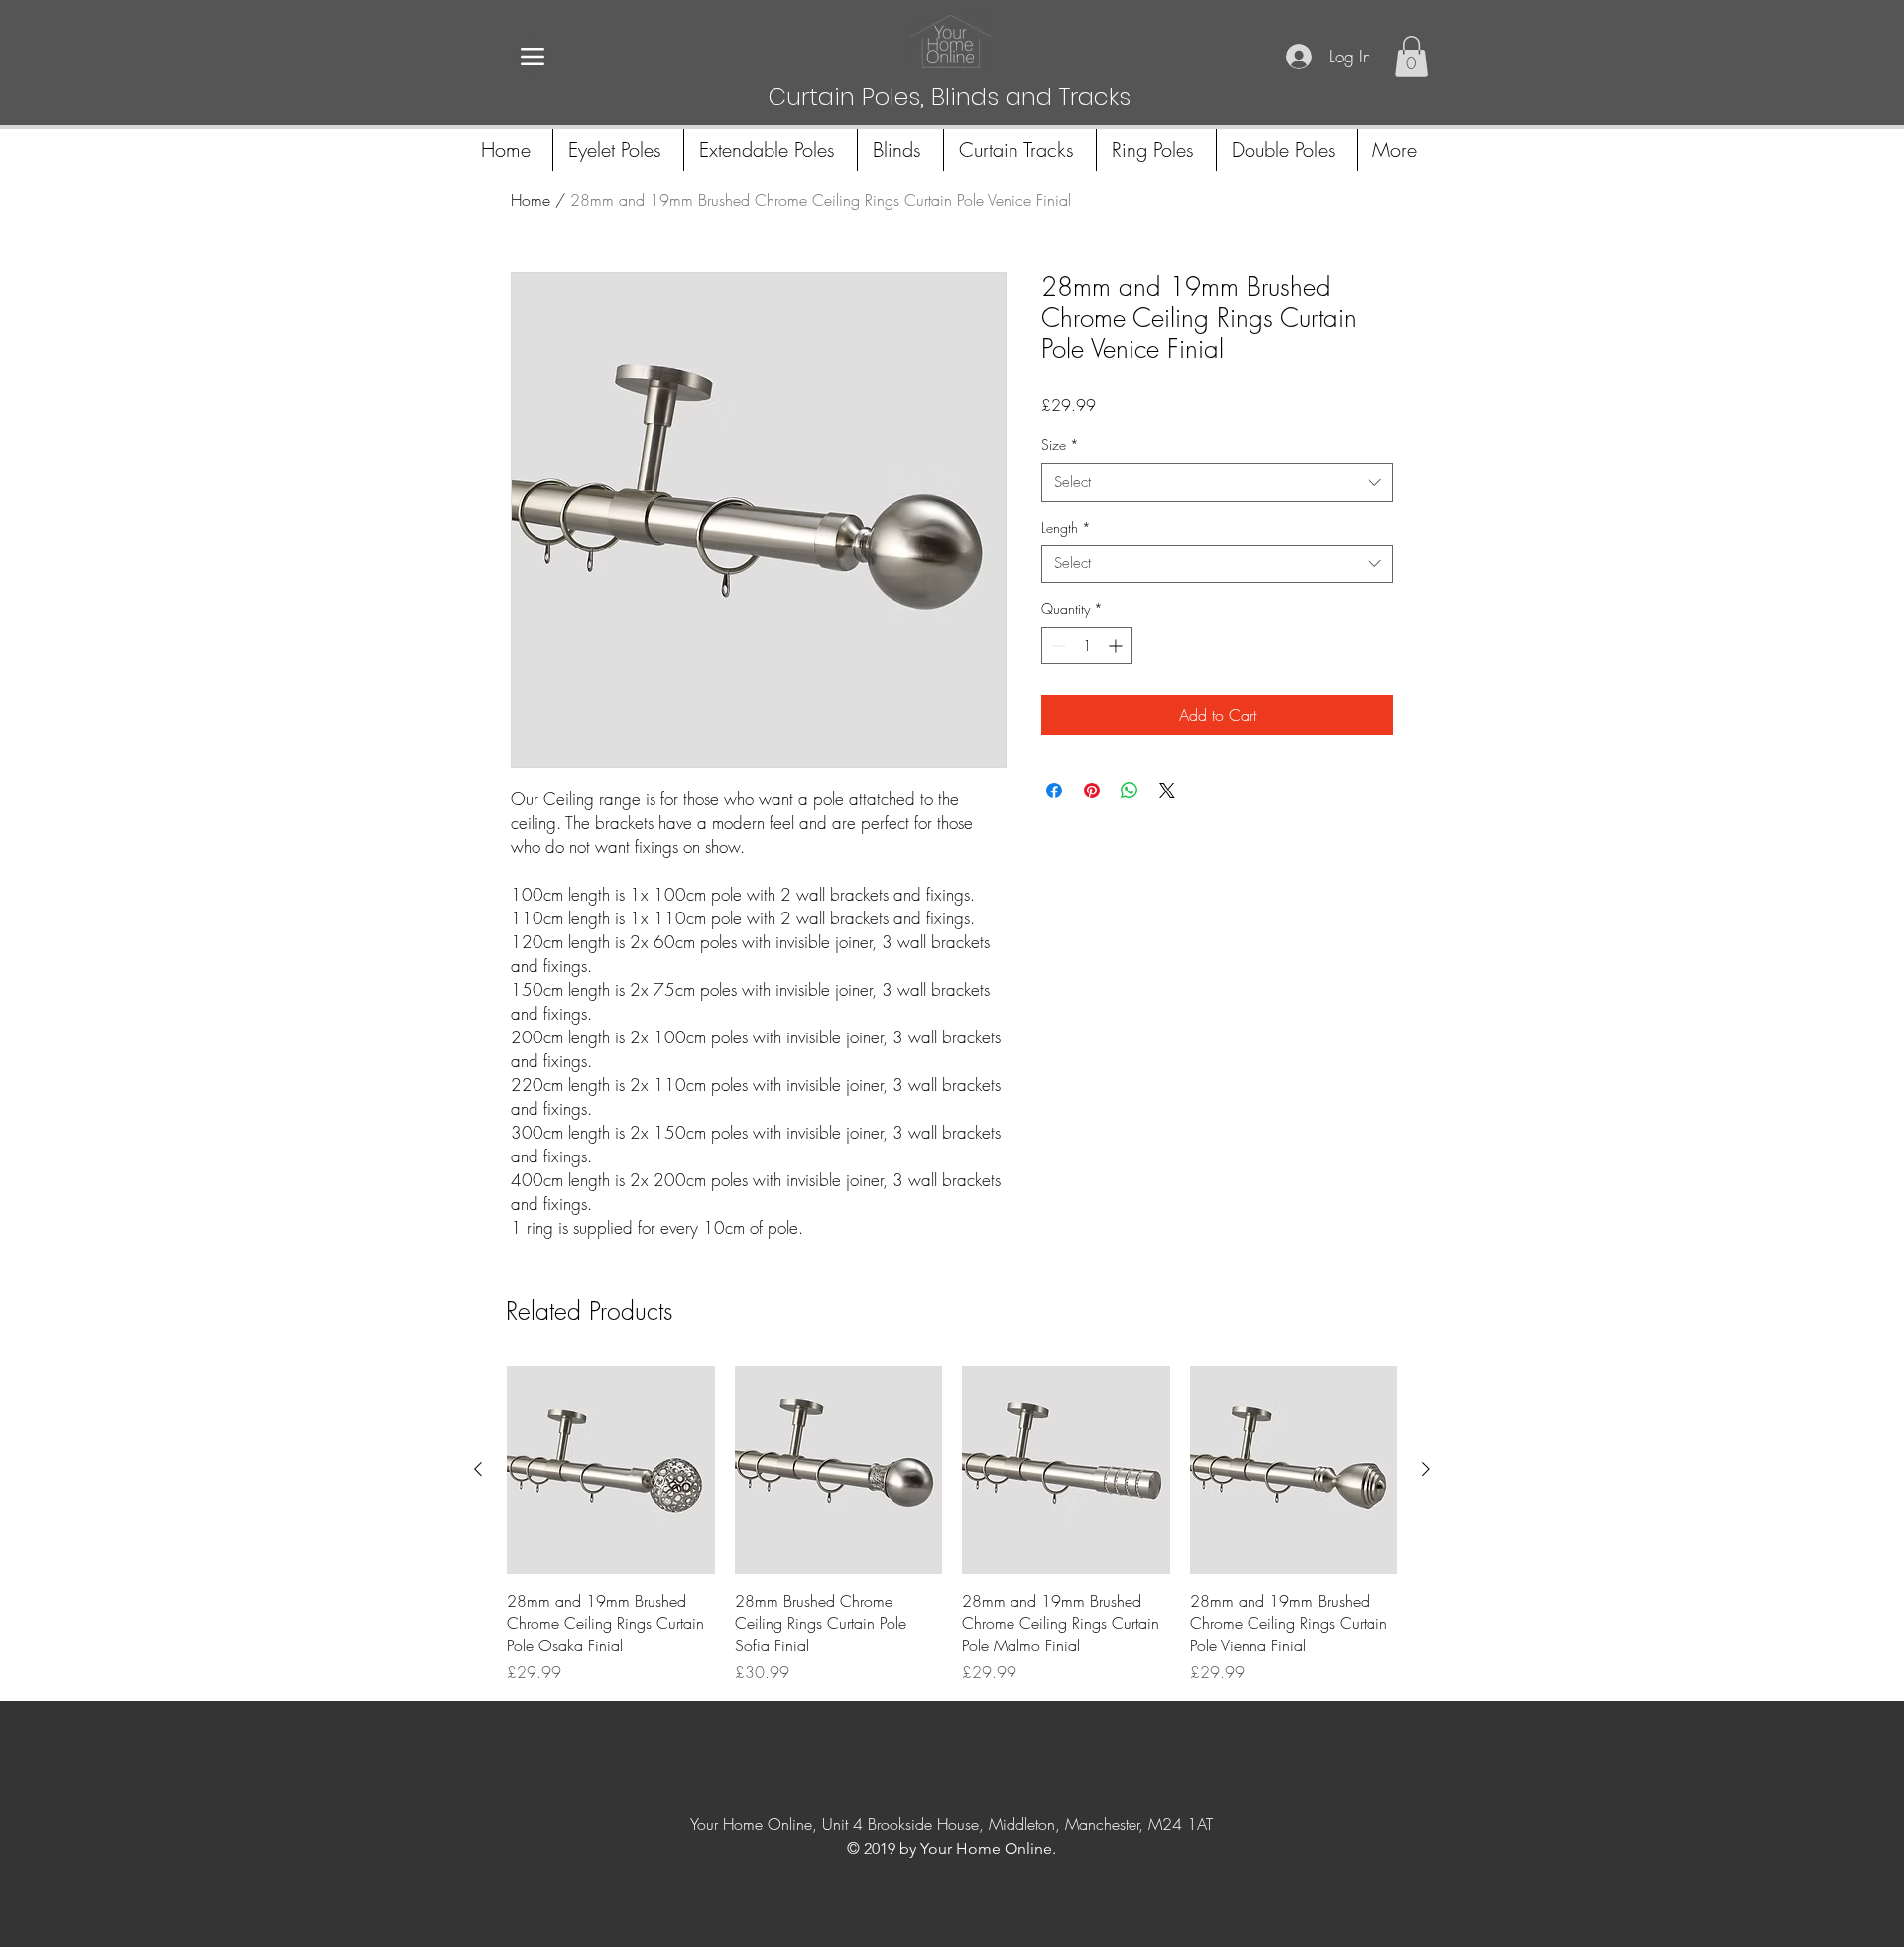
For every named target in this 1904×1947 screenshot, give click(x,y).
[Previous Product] (478, 1469)
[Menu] (532, 56)
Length (1066, 527)
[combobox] (1217, 483)
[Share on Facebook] (1054, 791)
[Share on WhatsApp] (1130, 791)
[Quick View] (611, 1470)
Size (1060, 445)
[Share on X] (1167, 791)
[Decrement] (1057, 645)
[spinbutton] (1087, 645)
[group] (952, 1525)
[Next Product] (1426, 1469)
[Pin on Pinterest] (1092, 791)
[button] (1412, 57)
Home (531, 200)
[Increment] (1117, 645)
